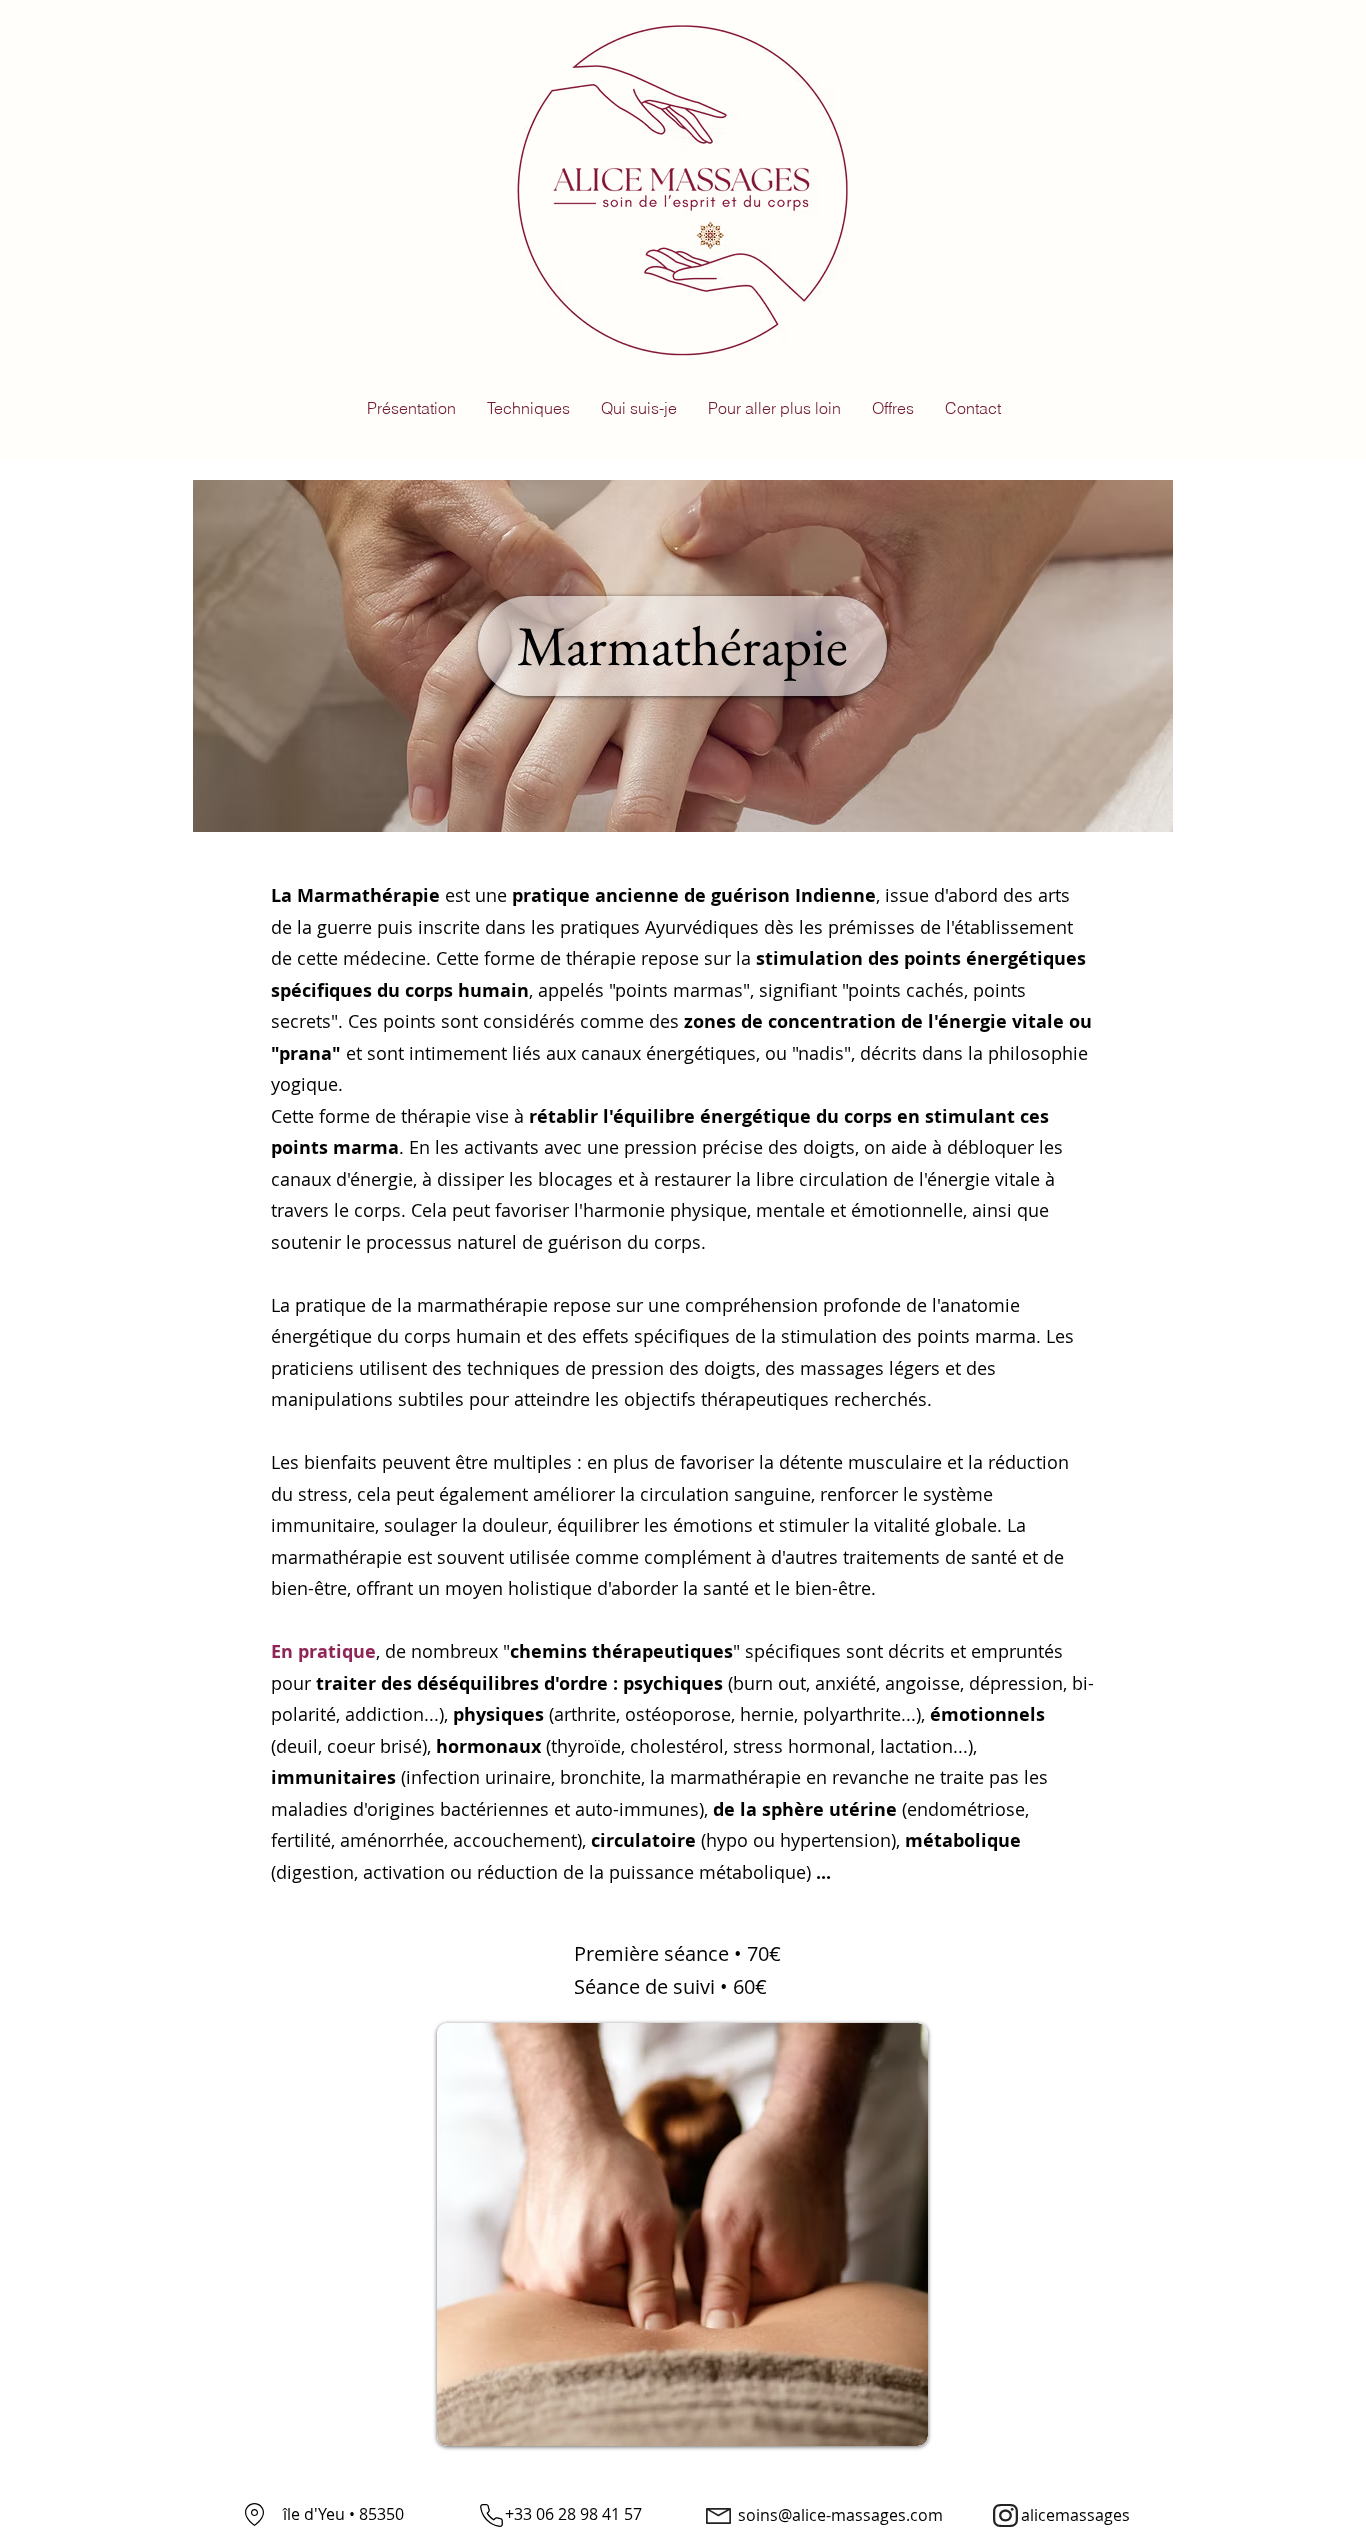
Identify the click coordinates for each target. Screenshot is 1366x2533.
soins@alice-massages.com (840, 2515)
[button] (528, 408)
